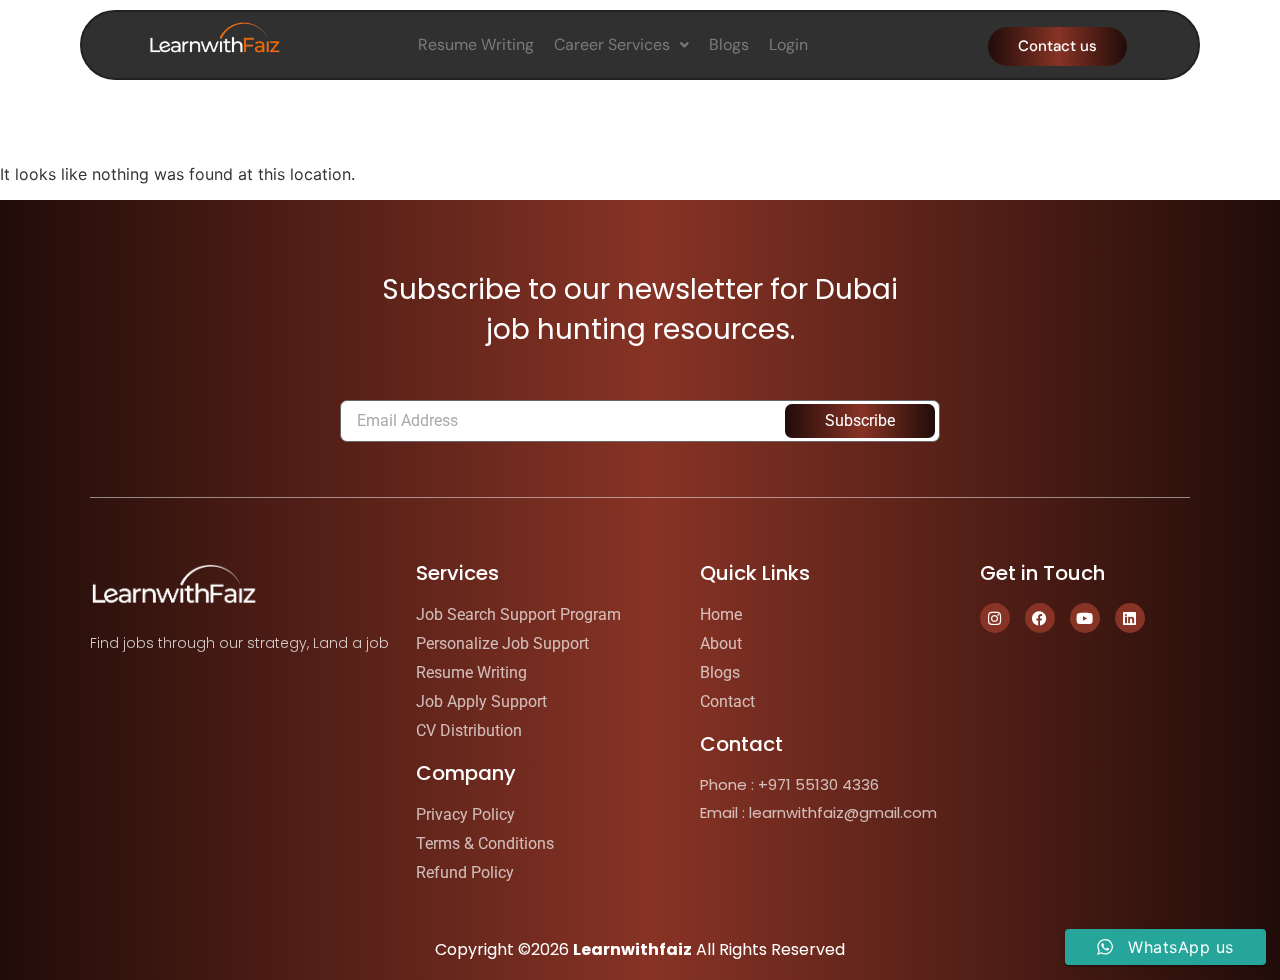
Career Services (612, 44)
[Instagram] (995, 618)
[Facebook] (1040, 618)
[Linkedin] (1130, 618)
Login (788, 44)
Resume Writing (476, 44)
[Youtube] (1085, 618)
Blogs (729, 44)
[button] (621, 45)
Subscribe (860, 420)
